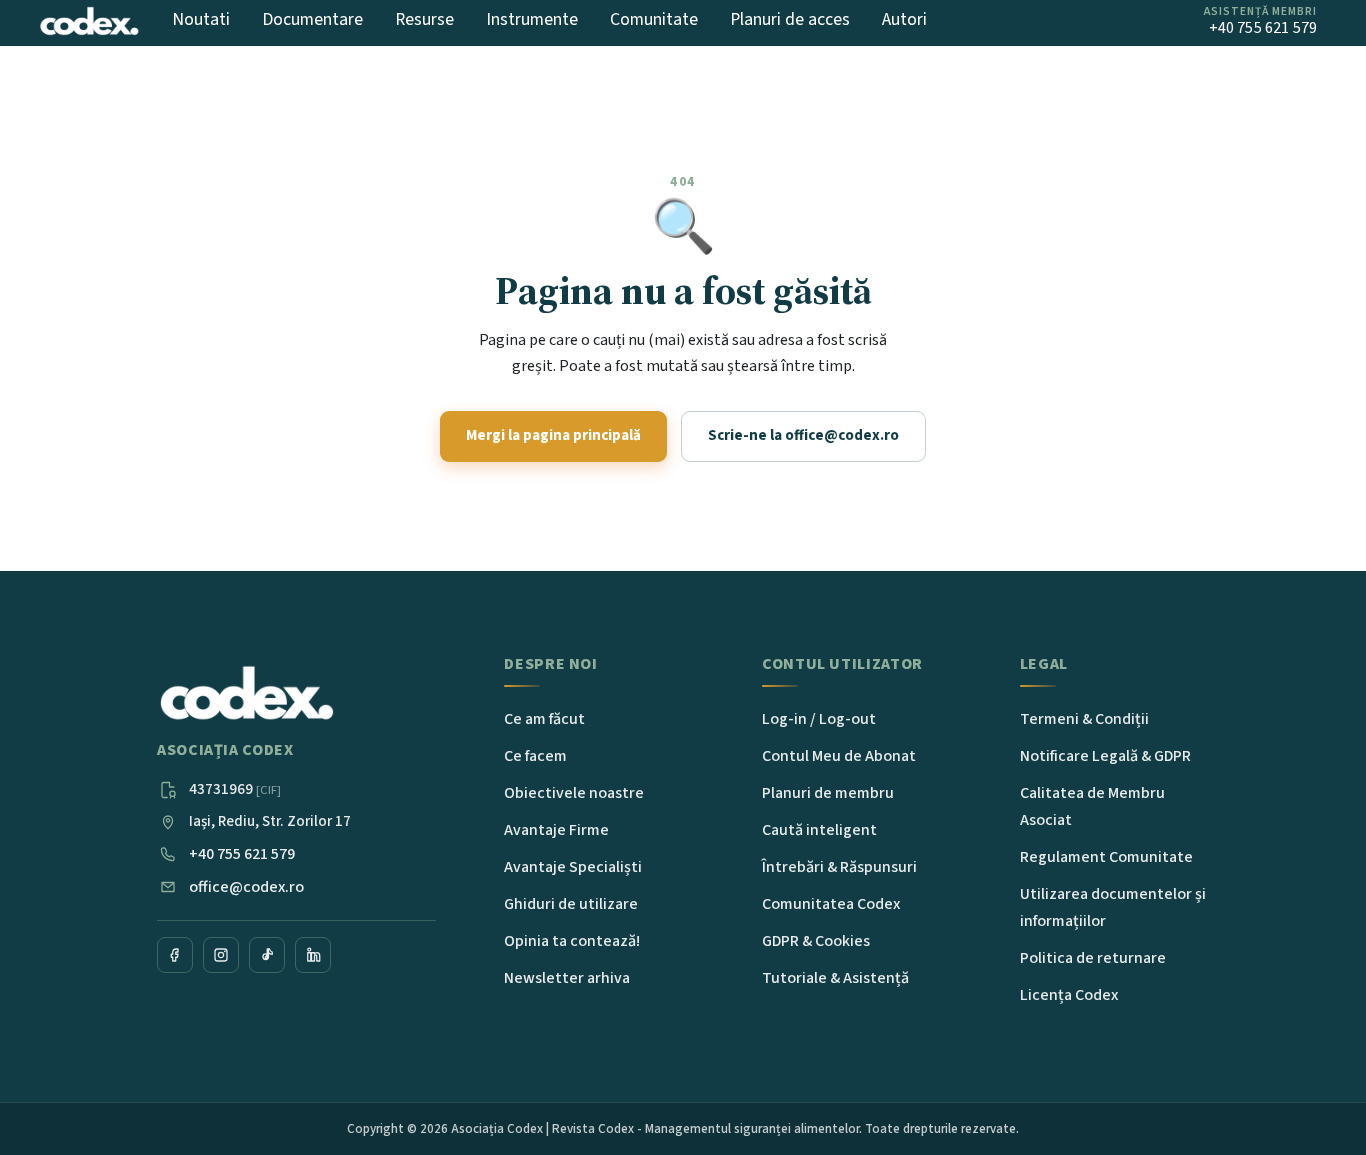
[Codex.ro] (247, 694)
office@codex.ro (246, 887)
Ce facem (535, 756)
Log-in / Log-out (819, 719)
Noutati (201, 19)
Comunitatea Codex (831, 904)
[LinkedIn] (313, 955)
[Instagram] (221, 955)
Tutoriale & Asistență (835, 978)
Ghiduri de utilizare (571, 904)
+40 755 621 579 (242, 854)
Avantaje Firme (556, 830)
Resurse (424, 19)
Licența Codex (1069, 995)
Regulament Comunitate (1106, 857)
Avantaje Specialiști (573, 867)
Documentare (312, 19)
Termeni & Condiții (1084, 719)
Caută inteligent (819, 830)
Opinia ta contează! (572, 941)
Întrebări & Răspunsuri (839, 867)
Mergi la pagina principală (553, 435)
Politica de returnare (1093, 958)
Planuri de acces (790, 19)
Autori (904, 19)
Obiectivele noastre (574, 793)
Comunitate (654, 19)
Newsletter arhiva (567, 978)
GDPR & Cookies (816, 941)
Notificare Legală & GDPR (1105, 756)
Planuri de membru (828, 793)
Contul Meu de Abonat (839, 756)
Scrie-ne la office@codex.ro (803, 435)
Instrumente (532, 19)
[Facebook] (175, 955)
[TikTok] (267, 955)
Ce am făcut (544, 719)
